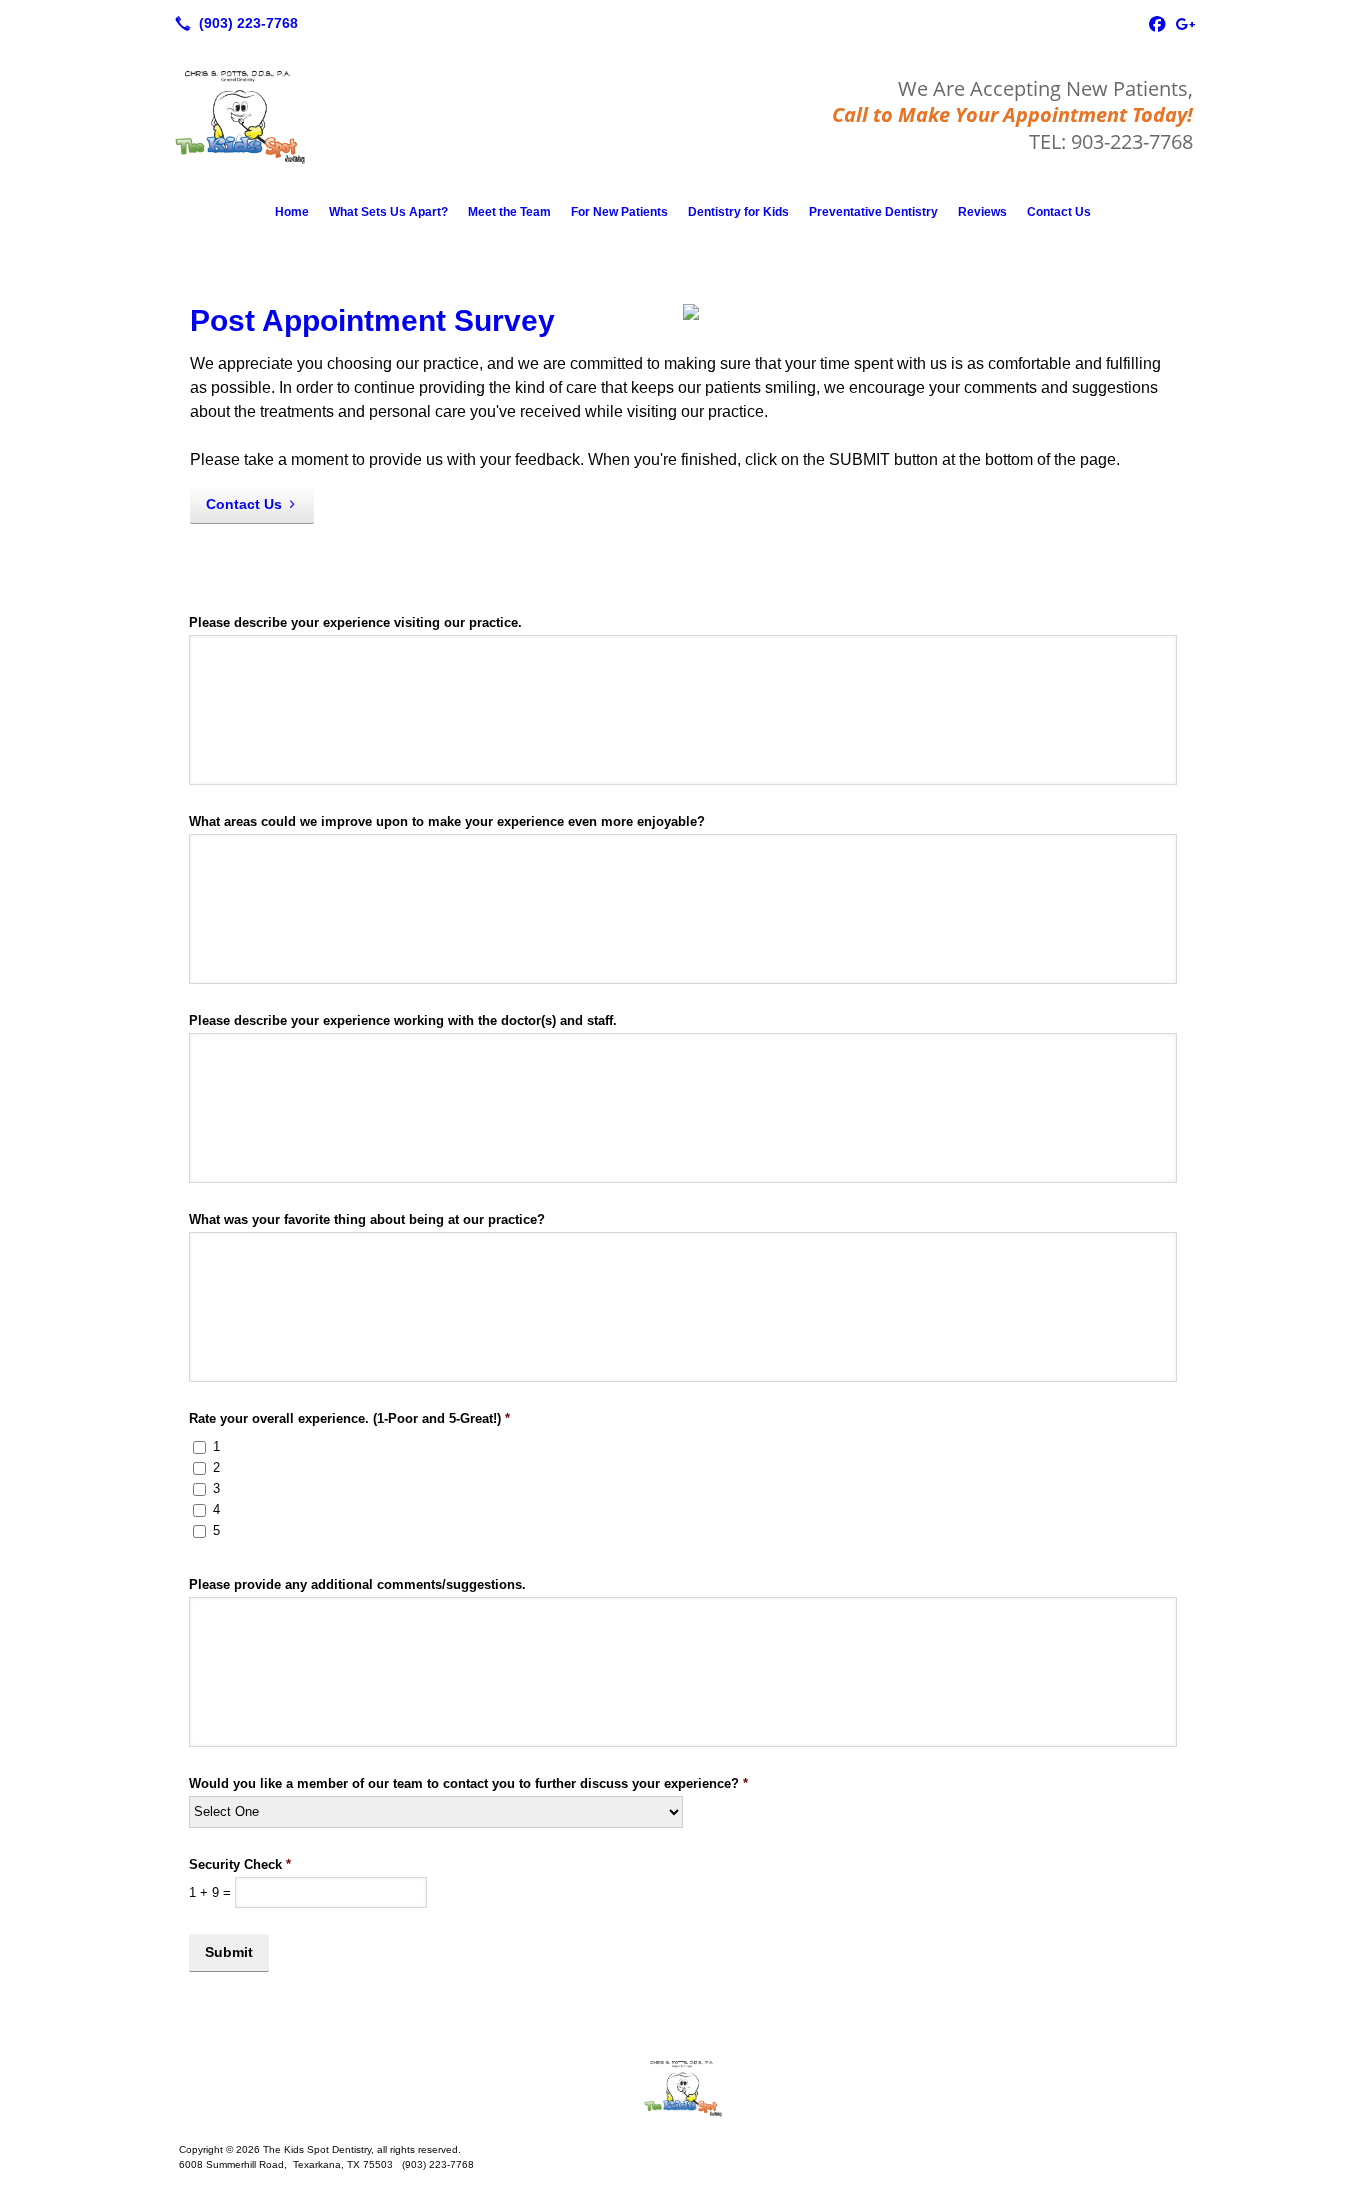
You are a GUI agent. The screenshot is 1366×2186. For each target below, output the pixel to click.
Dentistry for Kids (738, 212)
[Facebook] (1157, 23)
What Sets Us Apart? (388, 212)
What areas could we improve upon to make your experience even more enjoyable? (447, 821)
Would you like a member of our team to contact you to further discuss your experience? (468, 1783)
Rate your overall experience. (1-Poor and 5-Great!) (349, 1418)
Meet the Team (509, 212)
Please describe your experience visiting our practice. (355, 622)
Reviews (982, 212)
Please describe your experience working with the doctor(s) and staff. (403, 1020)
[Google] (1185, 23)
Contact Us (1059, 212)
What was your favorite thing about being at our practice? (367, 1219)
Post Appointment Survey (372, 320)
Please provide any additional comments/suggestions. (357, 1584)
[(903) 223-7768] (232, 23)
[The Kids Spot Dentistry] (683, 2088)
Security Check (240, 1864)
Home (292, 212)
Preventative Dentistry (873, 212)
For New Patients (619, 212)
